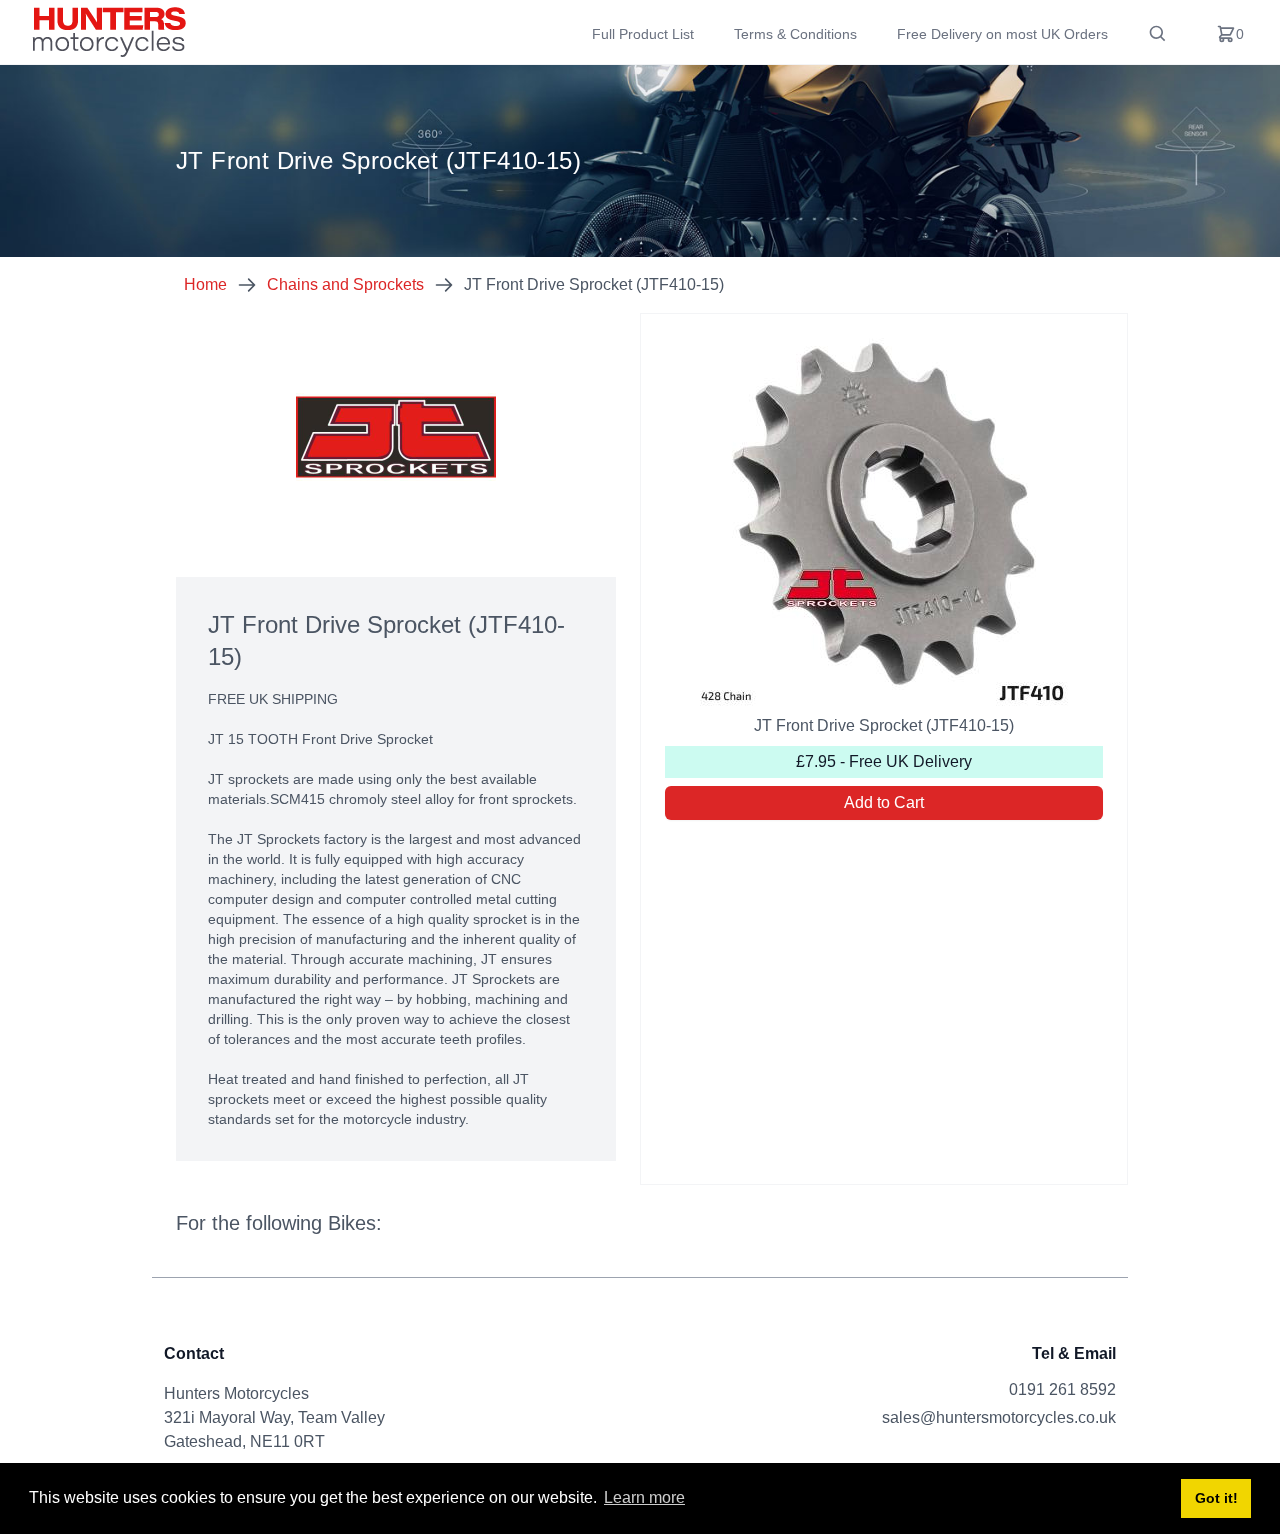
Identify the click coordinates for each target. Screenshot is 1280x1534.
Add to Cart (884, 802)
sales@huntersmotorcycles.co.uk (999, 1417)
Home (205, 284)
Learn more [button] (644, 1497)
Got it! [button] (1216, 1498)
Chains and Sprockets (345, 284)
